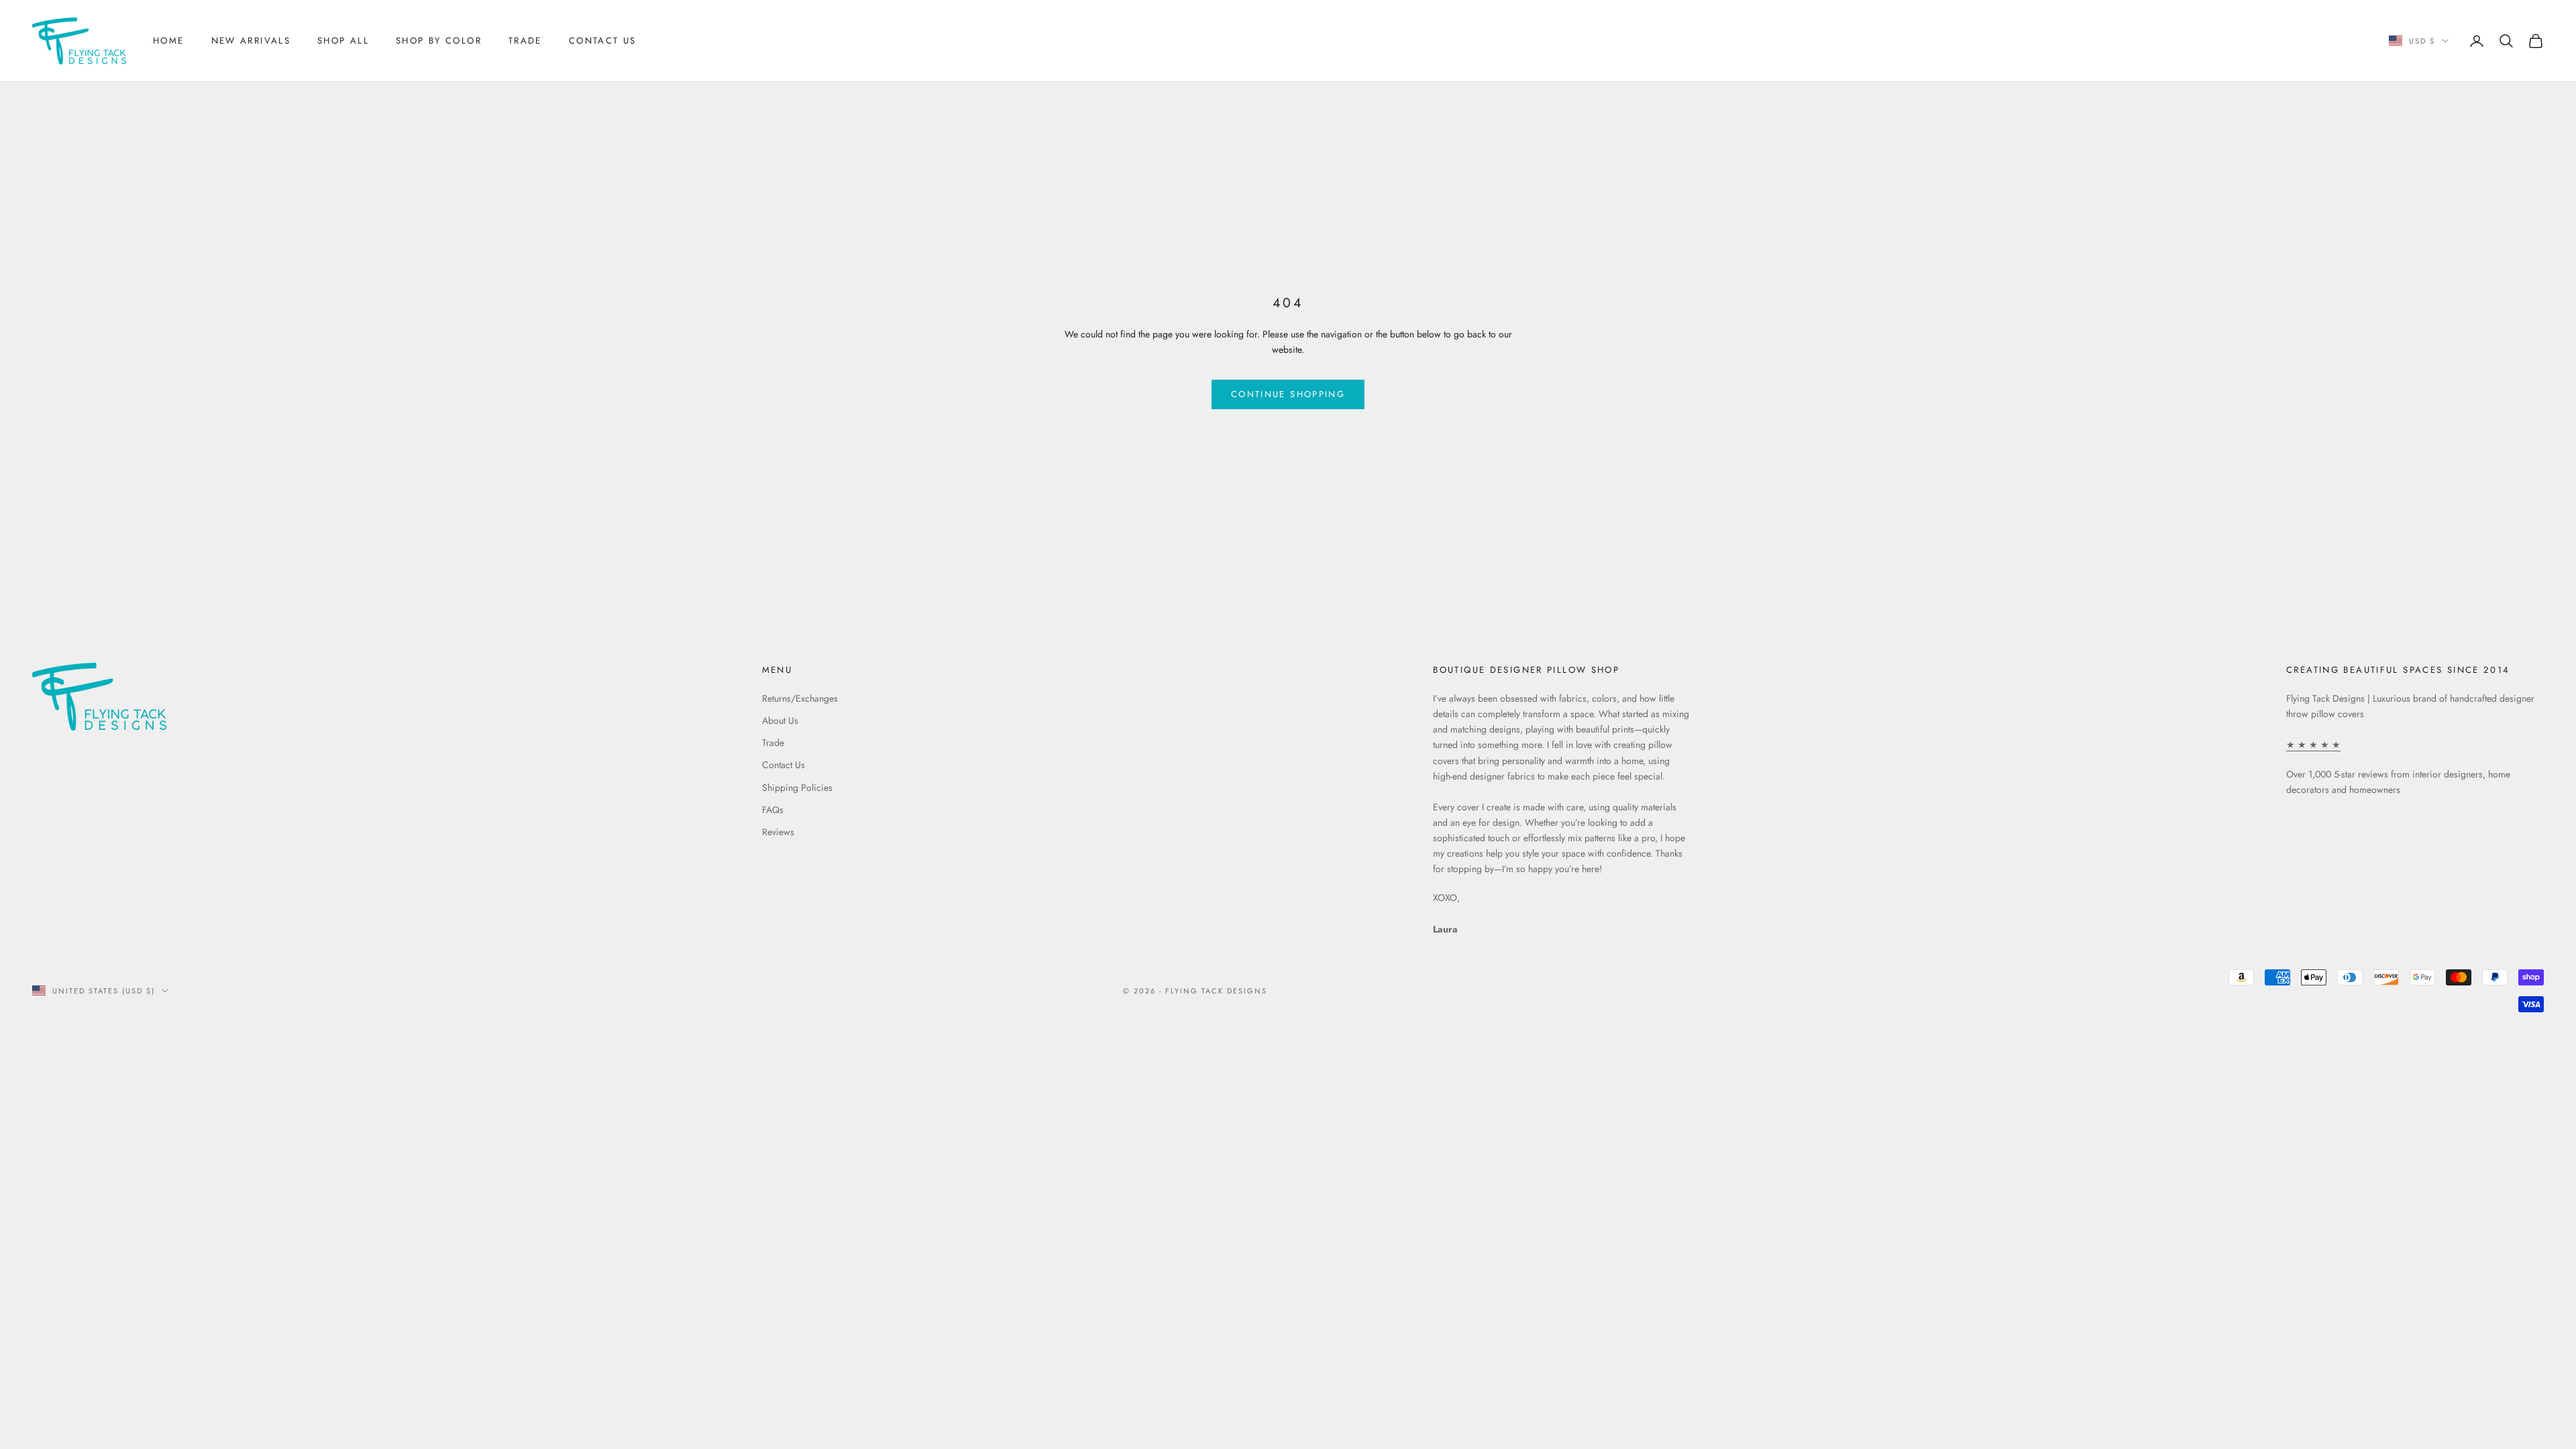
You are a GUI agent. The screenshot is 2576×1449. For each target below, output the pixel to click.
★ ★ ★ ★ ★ (2313, 745)
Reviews (778, 832)
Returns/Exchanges (800, 698)
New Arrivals (251, 41)
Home (169, 41)
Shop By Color (439, 41)
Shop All (343, 41)
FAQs (773, 810)
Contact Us (603, 41)
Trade (525, 41)
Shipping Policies (797, 788)
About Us (780, 720)
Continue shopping (1288, 394)
